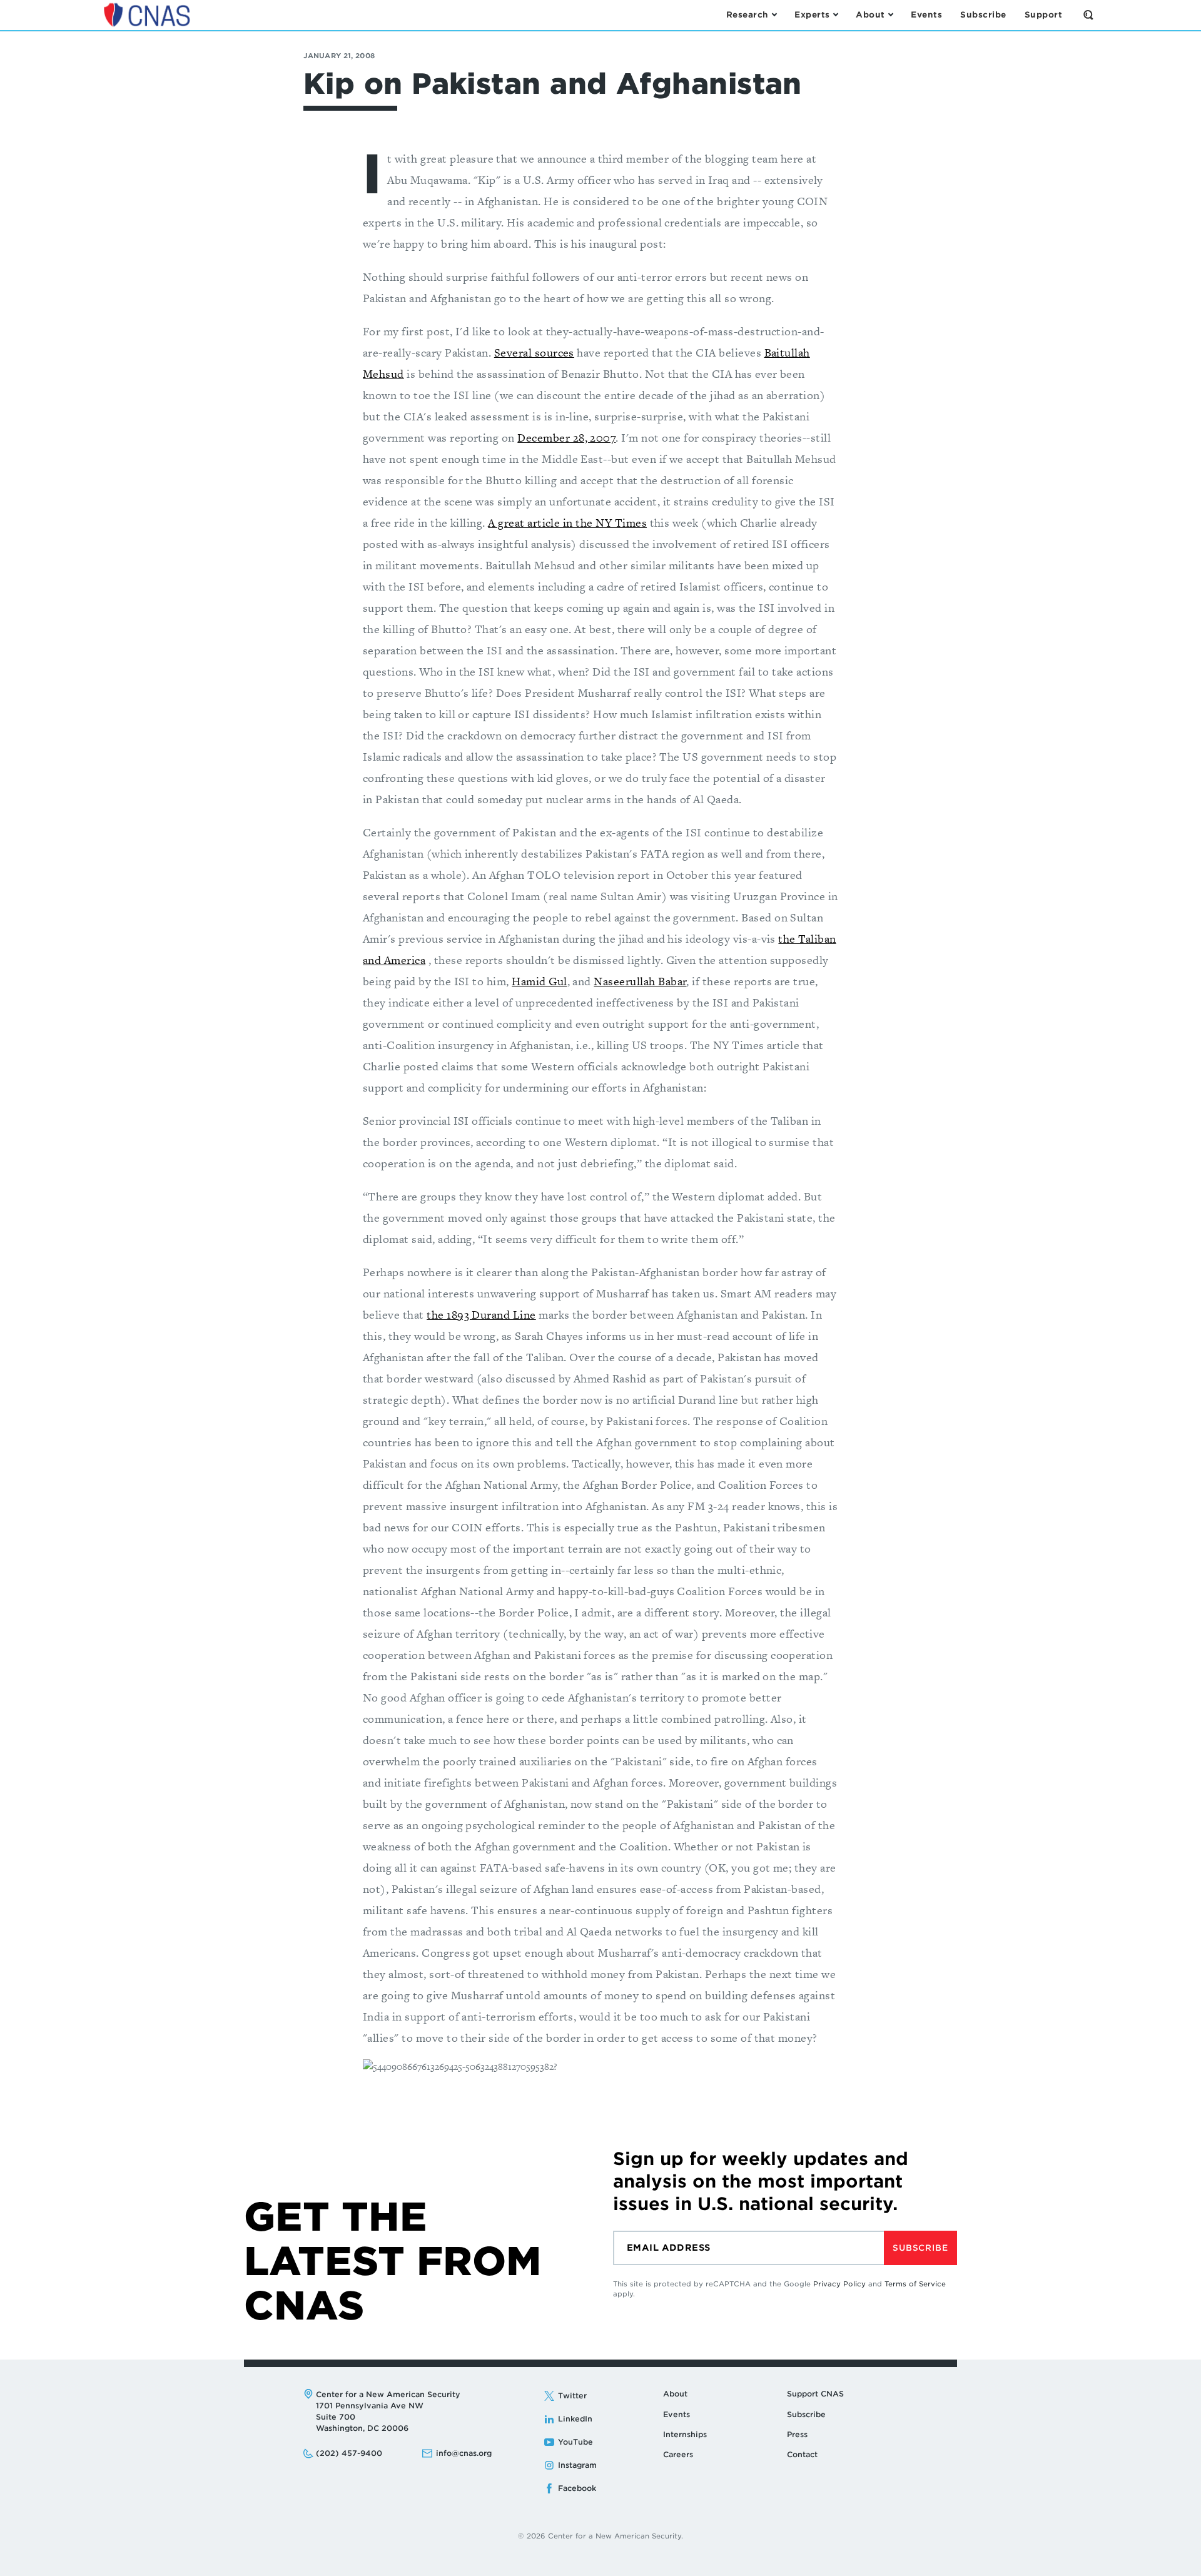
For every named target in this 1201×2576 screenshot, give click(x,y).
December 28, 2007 (566, 438)
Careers (678, 2454)
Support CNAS (815, 2394)
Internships (685, 2434)
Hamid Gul (539, 981)
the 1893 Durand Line (481, 1315)
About (675, 2394)
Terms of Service (915, 2284)
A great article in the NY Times (567, 523)
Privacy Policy (839, 2284)
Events (677, 2414)
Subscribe (920, 2248)
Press (797, 2434)
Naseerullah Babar (640, 981)
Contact (802, 2454)
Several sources (534, 352)
